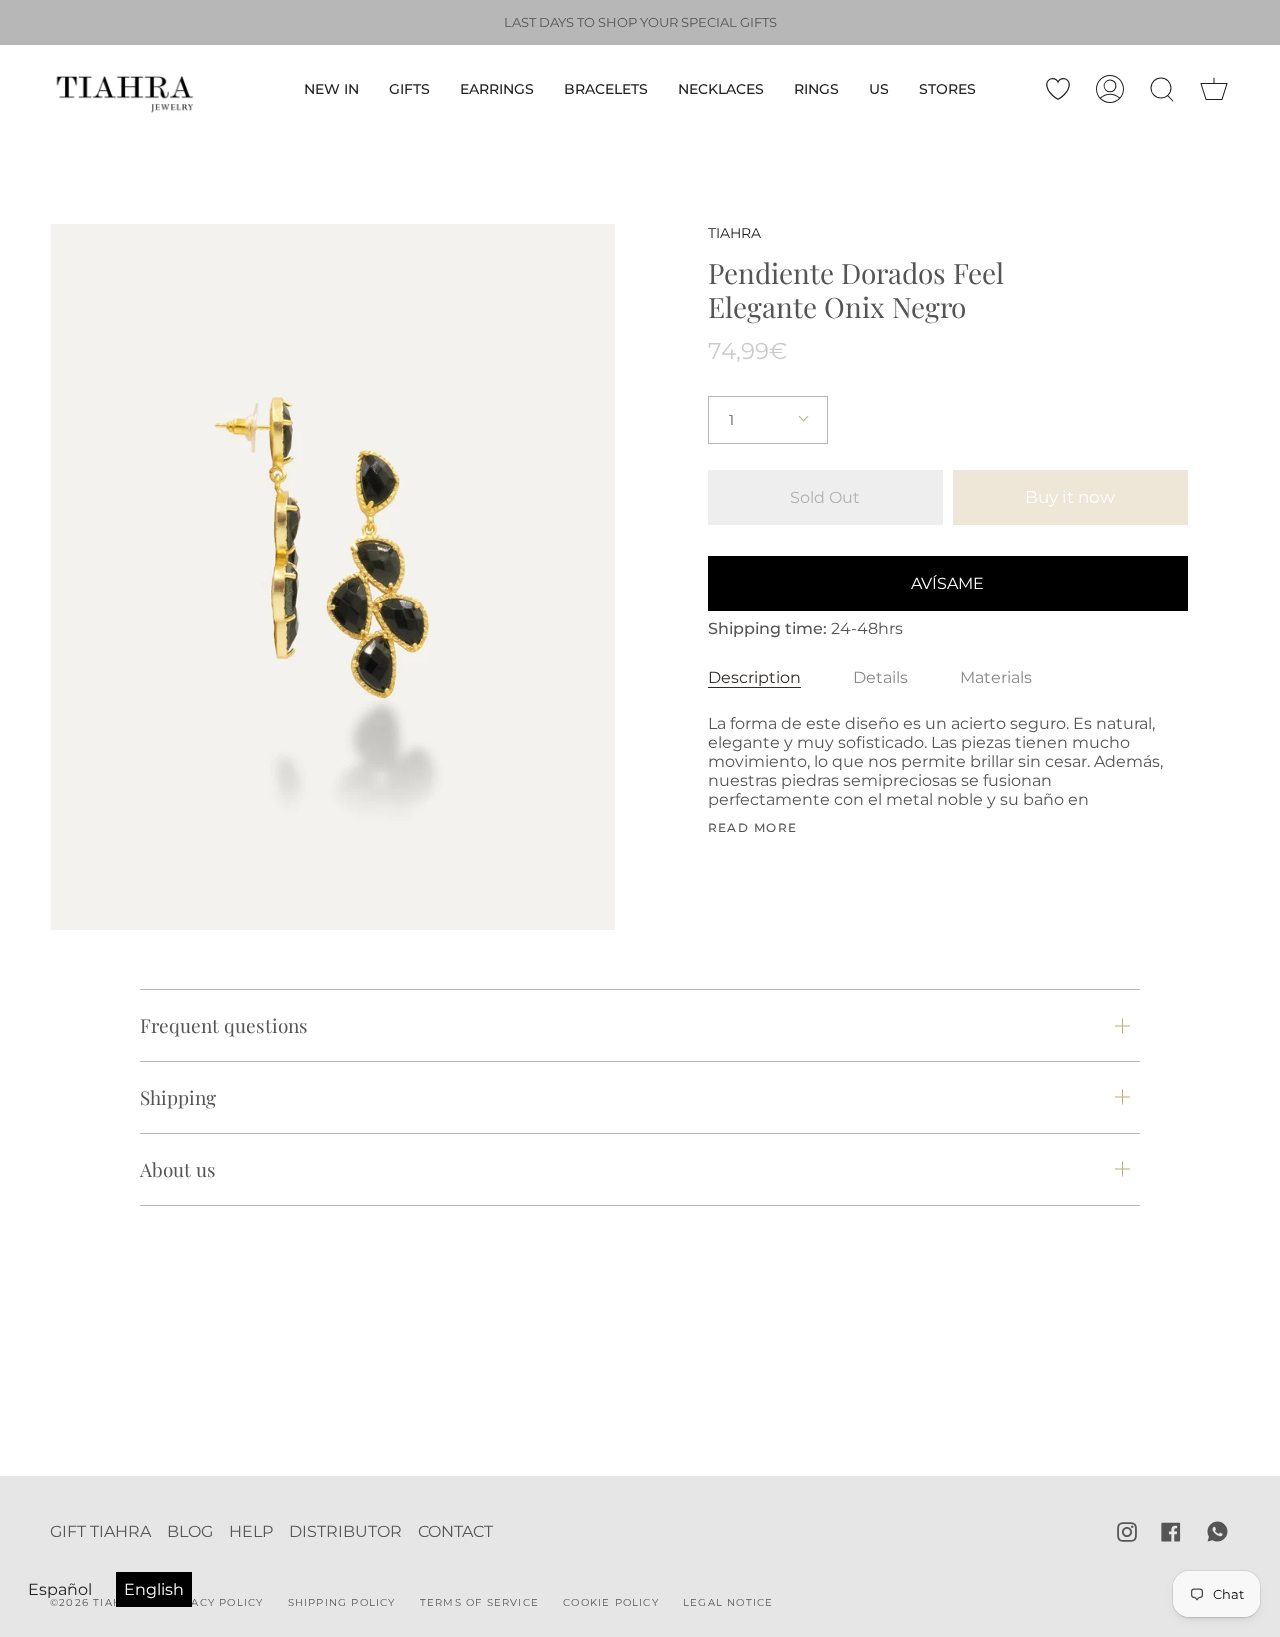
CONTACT (455, 1531)
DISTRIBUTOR (345, 1531)
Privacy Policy (213, 1602)
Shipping (178, 1097)
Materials (996, 677)
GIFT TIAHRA (100, 1531)
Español (60, 1589)
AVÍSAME (947, 583)
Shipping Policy (342, 1602)
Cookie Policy (611, 1602)
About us (178, 1169)
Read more (753, 828)
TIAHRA (734, 233)
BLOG (190, 1531)
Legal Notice (728, 1602)
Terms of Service (479, 1602)
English (154, 1589)
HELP (251, 1531)
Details (880, 677)
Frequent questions (224, 1025)
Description (754, 677)
